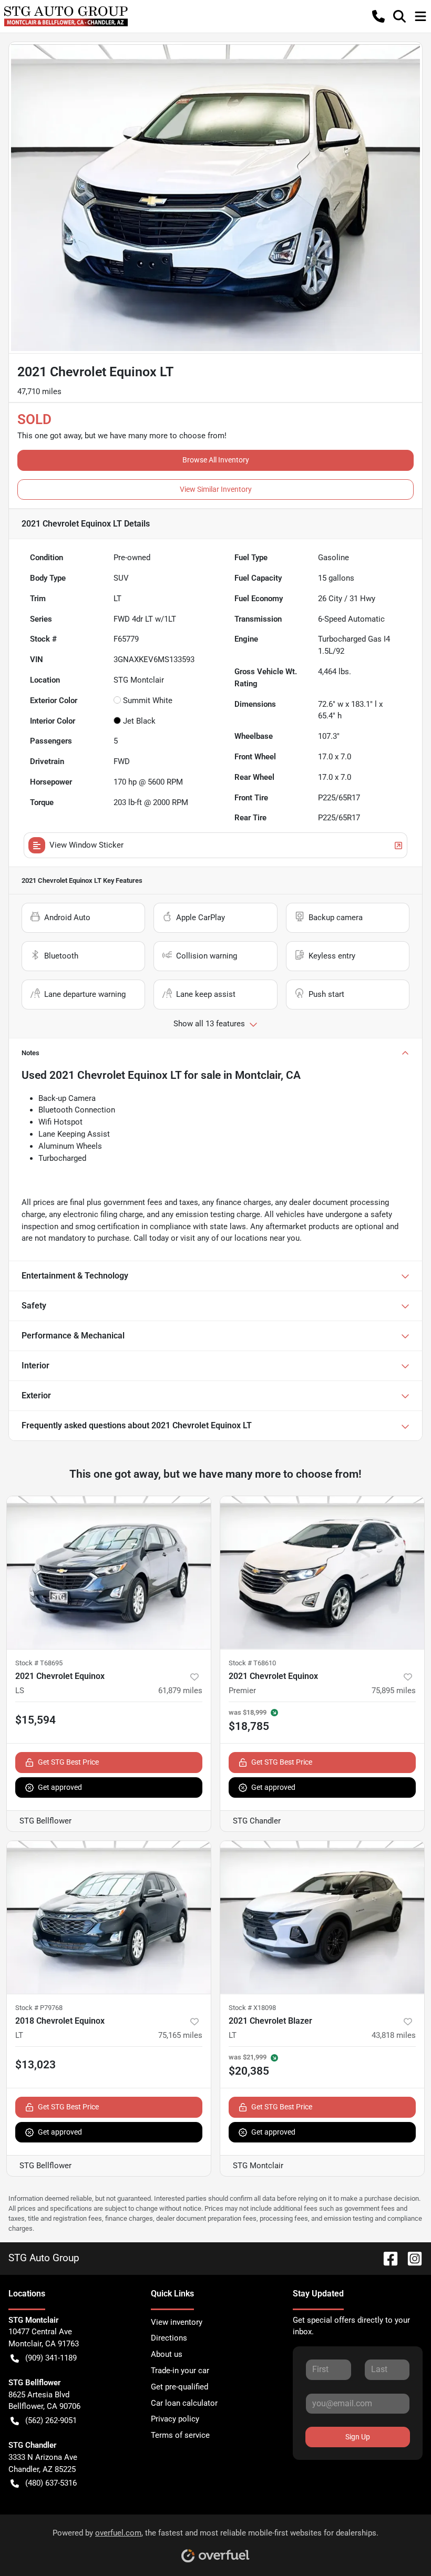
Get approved (60, 1787)
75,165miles (180, 2035)
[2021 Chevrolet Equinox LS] (109, 1573)
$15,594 (35, 1720)
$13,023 (35, 2065)
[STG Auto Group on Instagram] (411, 2258)
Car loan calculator (184, 2403)
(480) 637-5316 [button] (51, 2483)
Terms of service (180, 2435)
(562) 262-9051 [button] (51, 2420)
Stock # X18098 (252, 2008)
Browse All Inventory (216, 460)
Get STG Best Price (68, 1762)
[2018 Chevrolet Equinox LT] (109, 1917)
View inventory (177, 2322)
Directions (169, 2338)
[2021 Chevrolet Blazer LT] (322, 1917)
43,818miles (394, 2035)
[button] (378, 16)
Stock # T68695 (39, 1663)
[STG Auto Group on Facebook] (386, 2258)
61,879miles (180, 1691)
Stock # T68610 (252, 1663)
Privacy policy (175, 2419)
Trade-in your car (180, 2371)
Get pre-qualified (179, 2387)
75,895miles (394, 1691)
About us (167, 2354)
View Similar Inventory (216, 489)
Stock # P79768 (39, 2008)
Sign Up (358, 2437)
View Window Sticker (86, 845)
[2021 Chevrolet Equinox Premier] (322, 1573)
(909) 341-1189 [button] (51, 2358)
